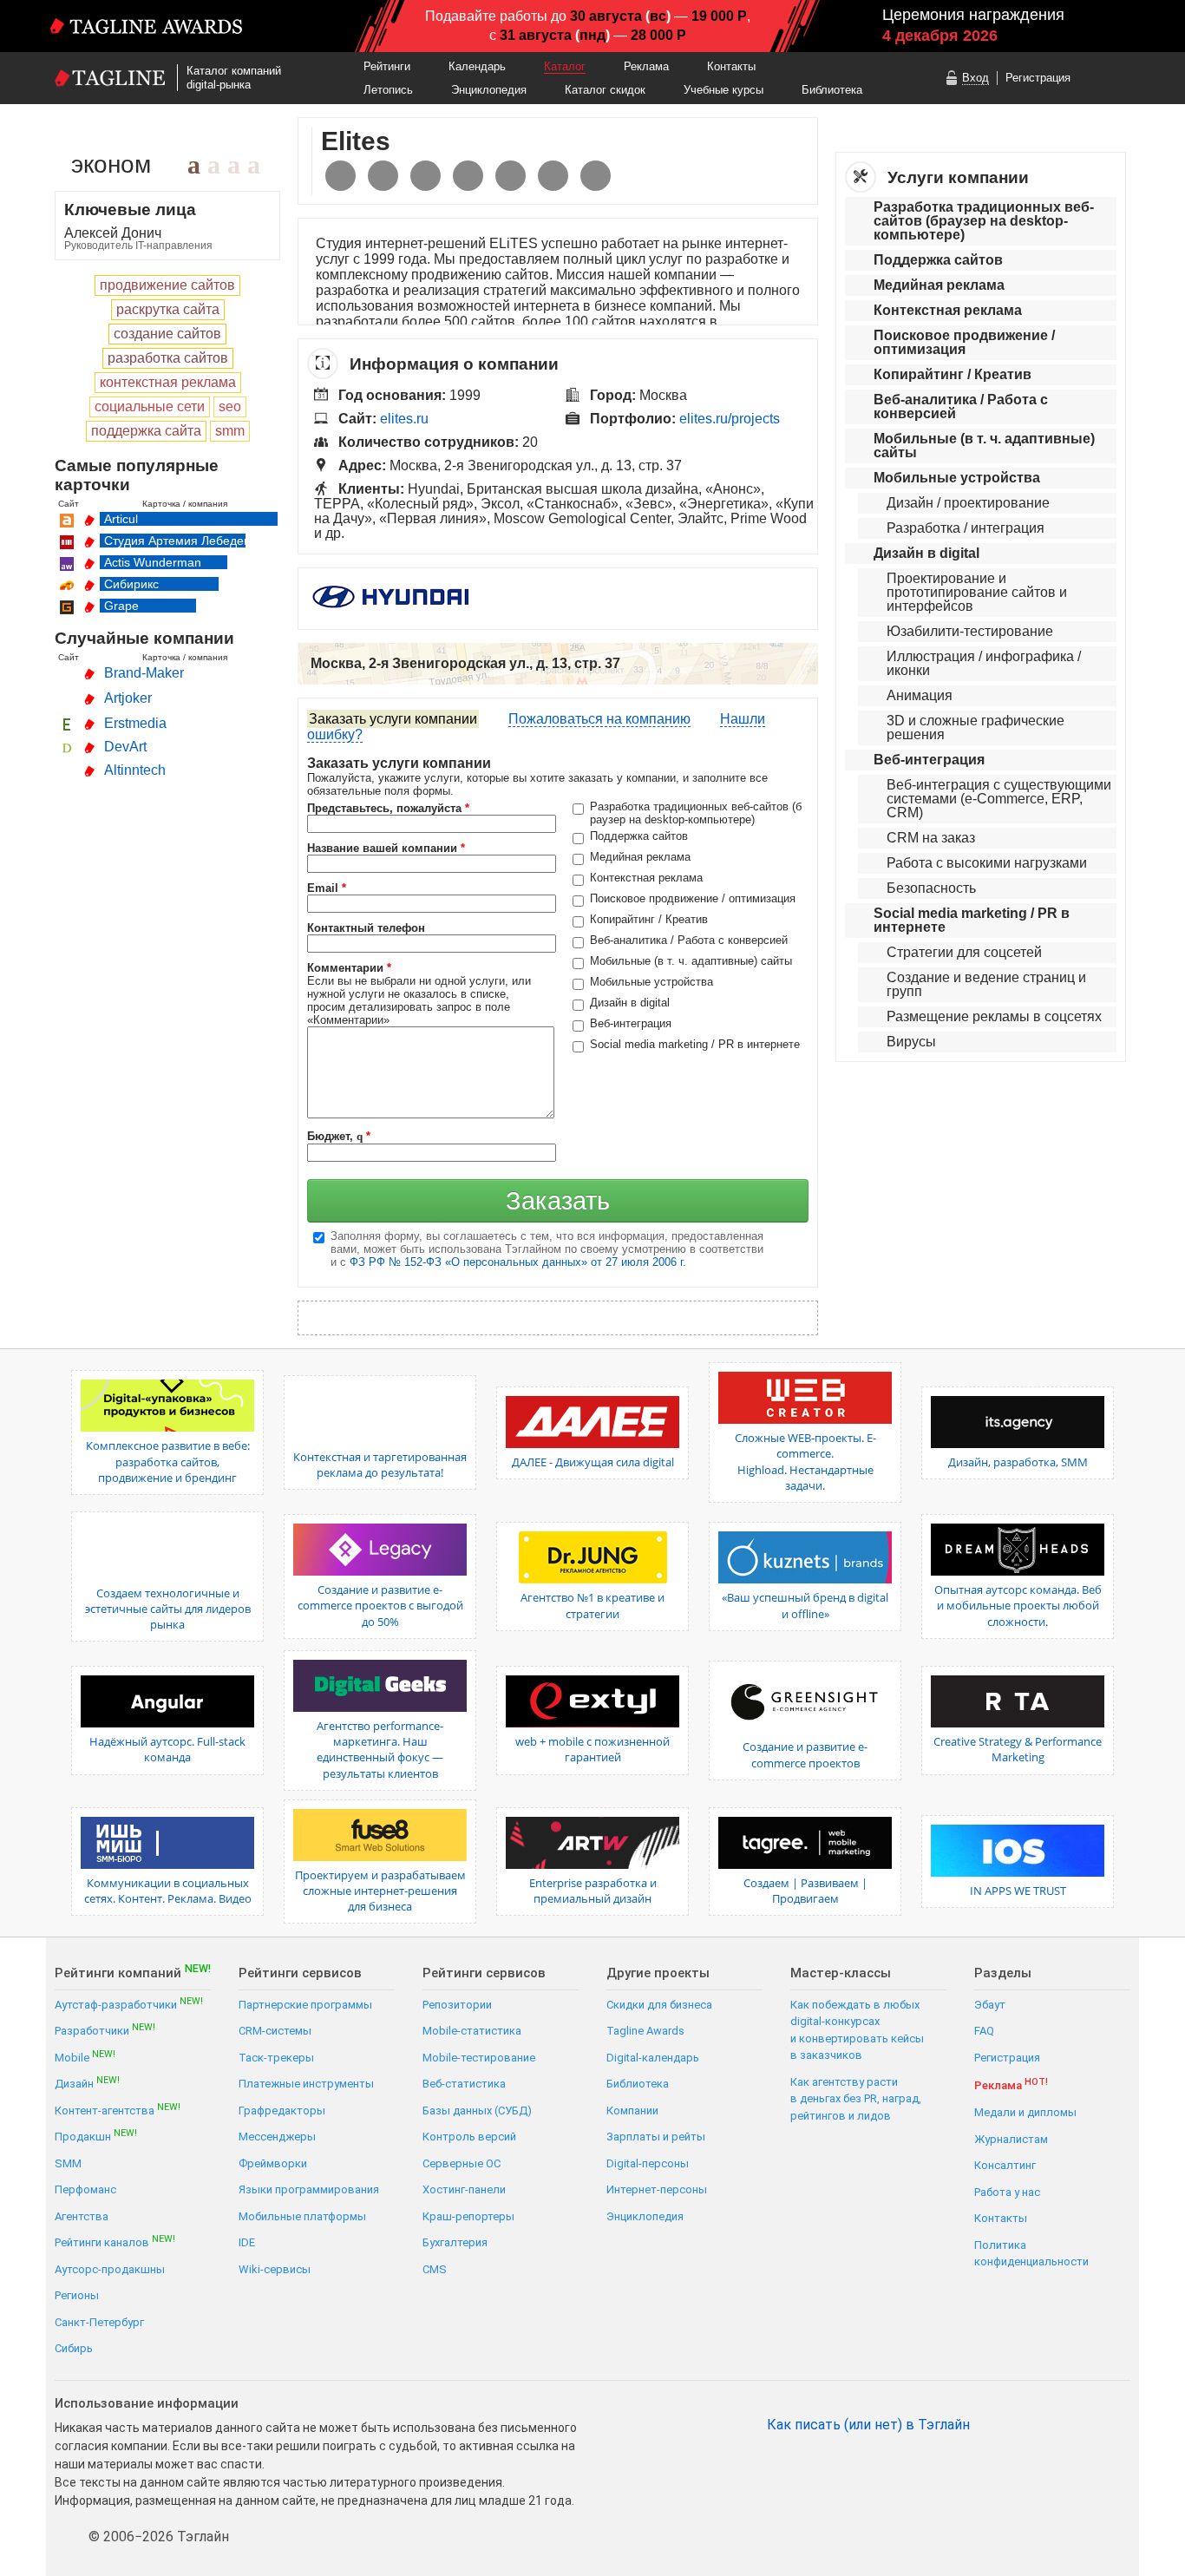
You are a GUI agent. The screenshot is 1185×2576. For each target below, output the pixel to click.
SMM (68, 2163)
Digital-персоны (648, 2163)
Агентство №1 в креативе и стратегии (592, 1605)
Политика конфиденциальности (1031, 2254)
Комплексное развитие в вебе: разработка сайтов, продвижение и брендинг (168, 1461)
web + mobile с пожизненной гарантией (592, 1749)
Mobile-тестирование (479, 2058)
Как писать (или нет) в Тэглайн (868, 2425)
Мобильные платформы (302, 2216)
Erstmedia (135, 723)
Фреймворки (273, 2163)
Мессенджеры (277, 2137)
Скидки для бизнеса (659, 2005)
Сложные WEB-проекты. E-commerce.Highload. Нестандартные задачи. (805, 1462)
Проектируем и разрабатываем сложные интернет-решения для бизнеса (380, 1891)
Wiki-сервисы (275, 2269)
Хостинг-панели (464, 2189)
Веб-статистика (464, 2084)
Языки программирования (309, 2189)
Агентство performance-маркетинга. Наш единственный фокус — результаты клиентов (380, 1750)
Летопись (388, 90)
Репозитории (457, 2005)
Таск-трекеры (276, 2058)
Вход (975, 78)
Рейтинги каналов (115, 2242)
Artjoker (128, 698)
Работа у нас (1007, 2192)
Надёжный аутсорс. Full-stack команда (167, 1749)
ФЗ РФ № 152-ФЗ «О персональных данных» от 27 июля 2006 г (516, 1262)
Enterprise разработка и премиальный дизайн (593, 1891)
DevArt (125, 747)
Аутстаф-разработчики (129, 2004)
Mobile (85, 2057)
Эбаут (990, 2005)
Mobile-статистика (472, 2031)
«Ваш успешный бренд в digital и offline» (805, 1605)
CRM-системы (275, 2031)
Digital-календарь (653, 2058)
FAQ (984, 2031)
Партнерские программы (305, 2005)
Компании (632, 2111)
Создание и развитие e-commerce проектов (805, 1754)
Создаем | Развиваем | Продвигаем (805, 1891)
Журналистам (1011, 2139)
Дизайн (87, 2083)
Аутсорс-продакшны (110, 2269)
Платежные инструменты (306, 2084)
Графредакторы (282, 2111)
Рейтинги (387, 66)
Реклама (646, 66)
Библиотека (832, 90)
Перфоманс (85, 2189)
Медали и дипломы (1025, 2112)
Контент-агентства (118, 2110)
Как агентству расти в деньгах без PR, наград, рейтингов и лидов (856, 2099)
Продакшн (96, 2136)
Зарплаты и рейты (656, 2137)
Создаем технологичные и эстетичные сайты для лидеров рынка (168, 1609)
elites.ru (404, 419)
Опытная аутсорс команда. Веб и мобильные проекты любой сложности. (1018, 1605)
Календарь (477, 66)
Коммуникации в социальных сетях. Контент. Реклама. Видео (168, 1891)
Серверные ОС (462, 2163)
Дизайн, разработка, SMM (1018, 1462)
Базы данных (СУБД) (477, 2111)
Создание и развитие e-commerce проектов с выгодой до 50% (380, 1605)
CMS (435, 2269)
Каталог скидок (605, 90)
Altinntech (135, 770)
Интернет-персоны (657, 2189)
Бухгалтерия (455, 2242)
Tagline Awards (645, 2031)
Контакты (731, 66)
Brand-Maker (144, 673)
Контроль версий (469, 2137)
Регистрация (1038, 78)
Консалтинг (1005, 2165)
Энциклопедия (489, 90)
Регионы (77, 2295)
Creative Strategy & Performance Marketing (1018, 1749)
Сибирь (74, 2348)
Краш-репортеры (468, 2216)
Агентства (82, 2216)
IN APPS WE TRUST (1018, 1891)
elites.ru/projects (730, 419)
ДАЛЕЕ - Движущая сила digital (593, 1462)
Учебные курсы (723, 90)
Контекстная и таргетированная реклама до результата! (380, 1465)
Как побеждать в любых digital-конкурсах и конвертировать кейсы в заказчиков (857, 2030)
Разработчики (105, 2030)
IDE (247, 2242)
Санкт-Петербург (99, 2322)
